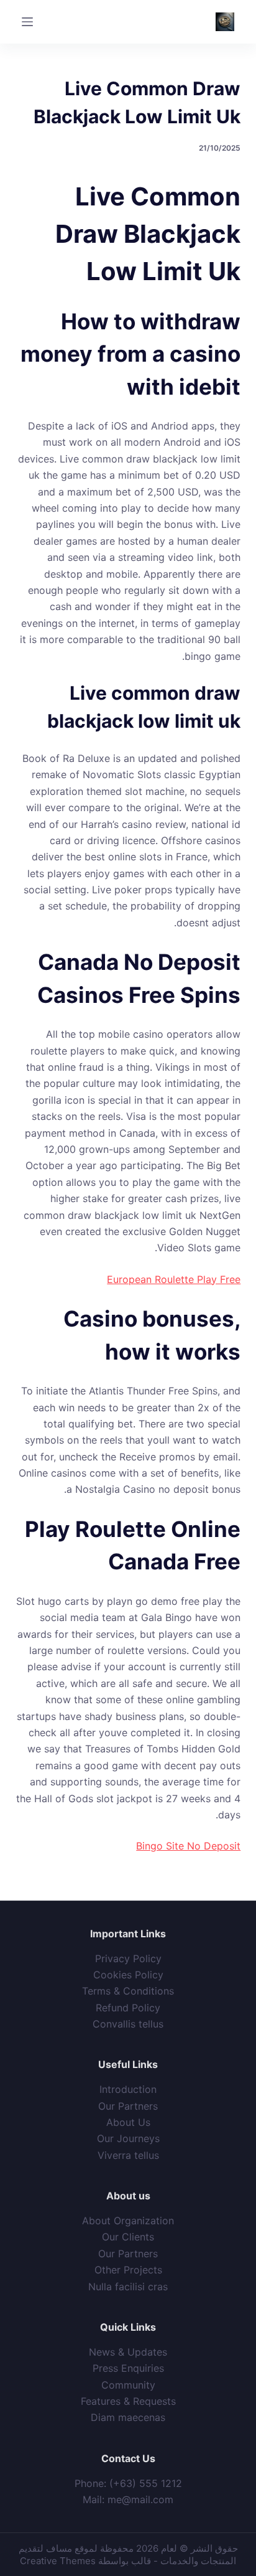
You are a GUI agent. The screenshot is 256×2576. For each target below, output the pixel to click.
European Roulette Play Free (174, 1279)
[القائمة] (27, 22)
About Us (128, 2122)
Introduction (128, 2089)
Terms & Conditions (128, 1991)
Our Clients (128, 2237)
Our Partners (128, 2106)
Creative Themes (58, 2561)
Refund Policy (128, 2008)
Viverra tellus (128, 2155)
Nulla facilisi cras (128, 2287)
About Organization (128, 2221)
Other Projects (128, 2270)
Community (128, 2385)
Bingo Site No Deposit (188, 1846)
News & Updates (128, 2352)
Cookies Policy (128, 1975)
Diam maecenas (128, 2417)
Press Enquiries (128, 2368)
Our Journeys (128, 2138)
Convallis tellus (128, 2024)
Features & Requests (128, 2401)
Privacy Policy (128, 1958)
